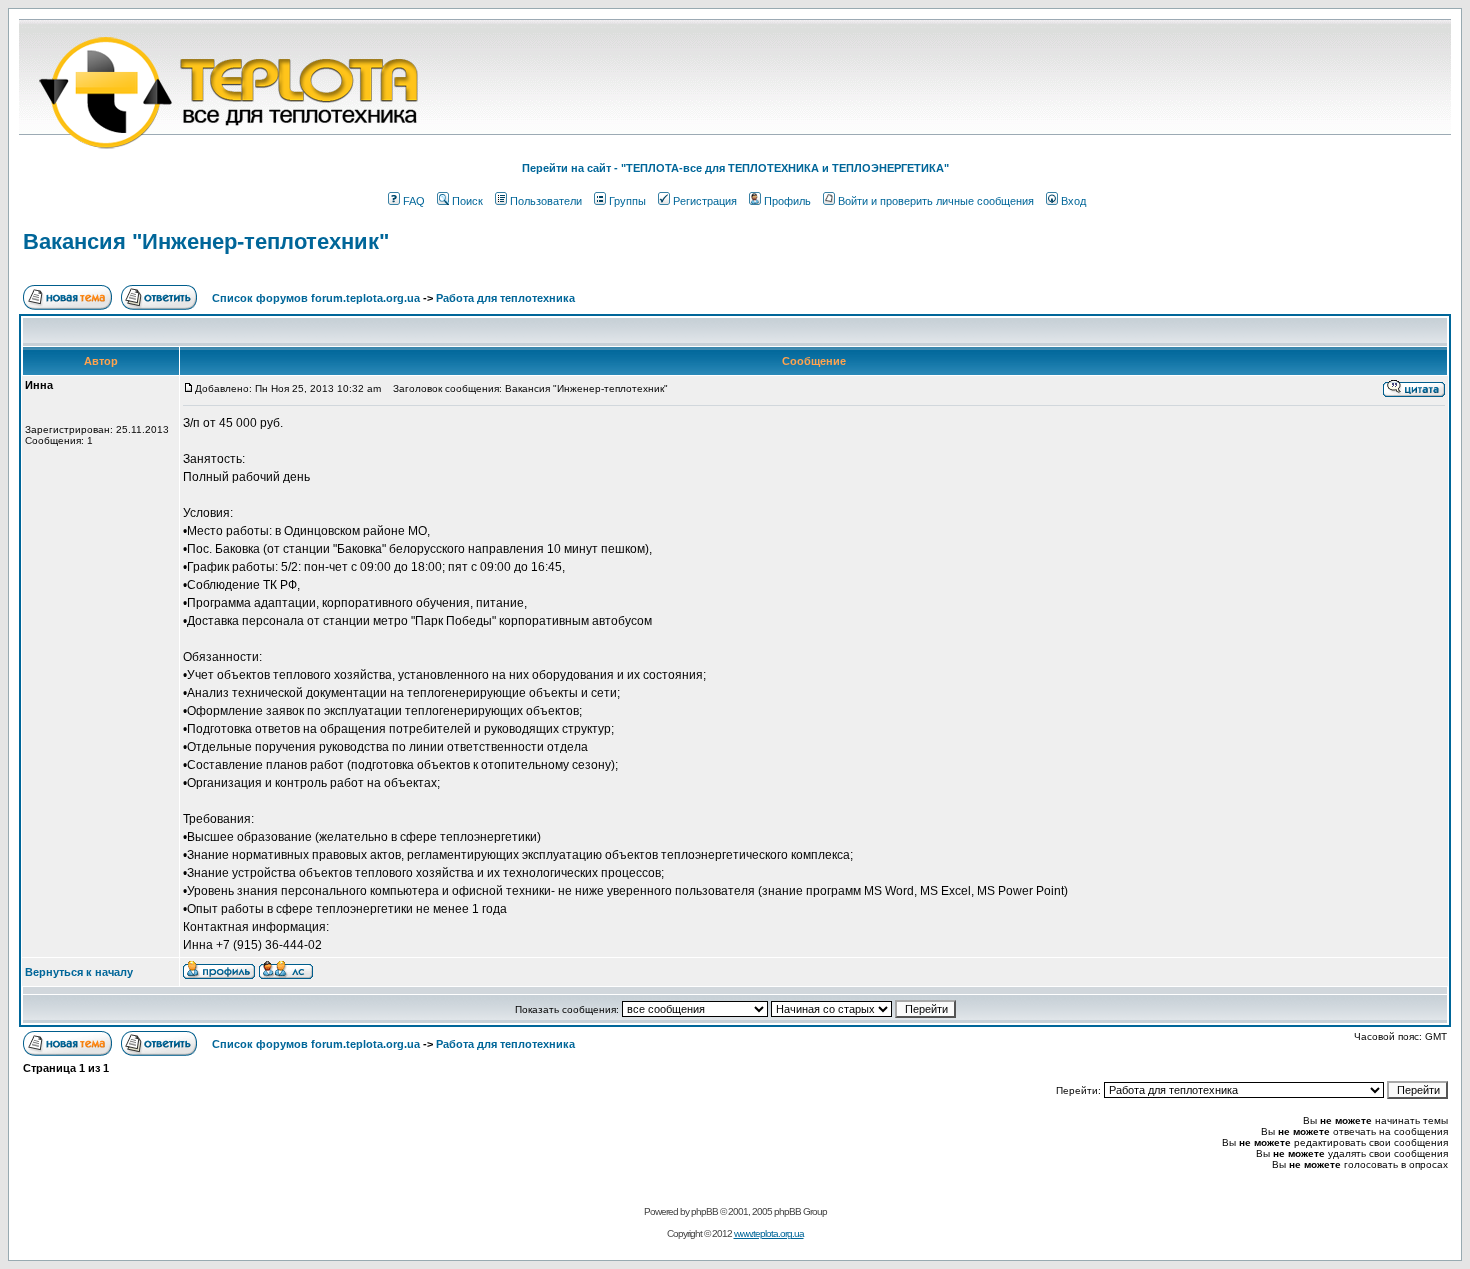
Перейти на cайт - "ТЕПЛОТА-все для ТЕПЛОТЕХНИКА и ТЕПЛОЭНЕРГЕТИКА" (735, 168)
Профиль (787, 201)
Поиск (467, 201)
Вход (1073, 201)
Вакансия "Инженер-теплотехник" (206, 241)
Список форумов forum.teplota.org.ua (316, 298)
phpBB (704, 1211)
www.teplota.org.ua (769, 1233)
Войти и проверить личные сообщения (936, 201)
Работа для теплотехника (505, 298)
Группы (627, 201)
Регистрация (705, 201)
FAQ (414, 201)
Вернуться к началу (79, 972)
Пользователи (546, 201)
